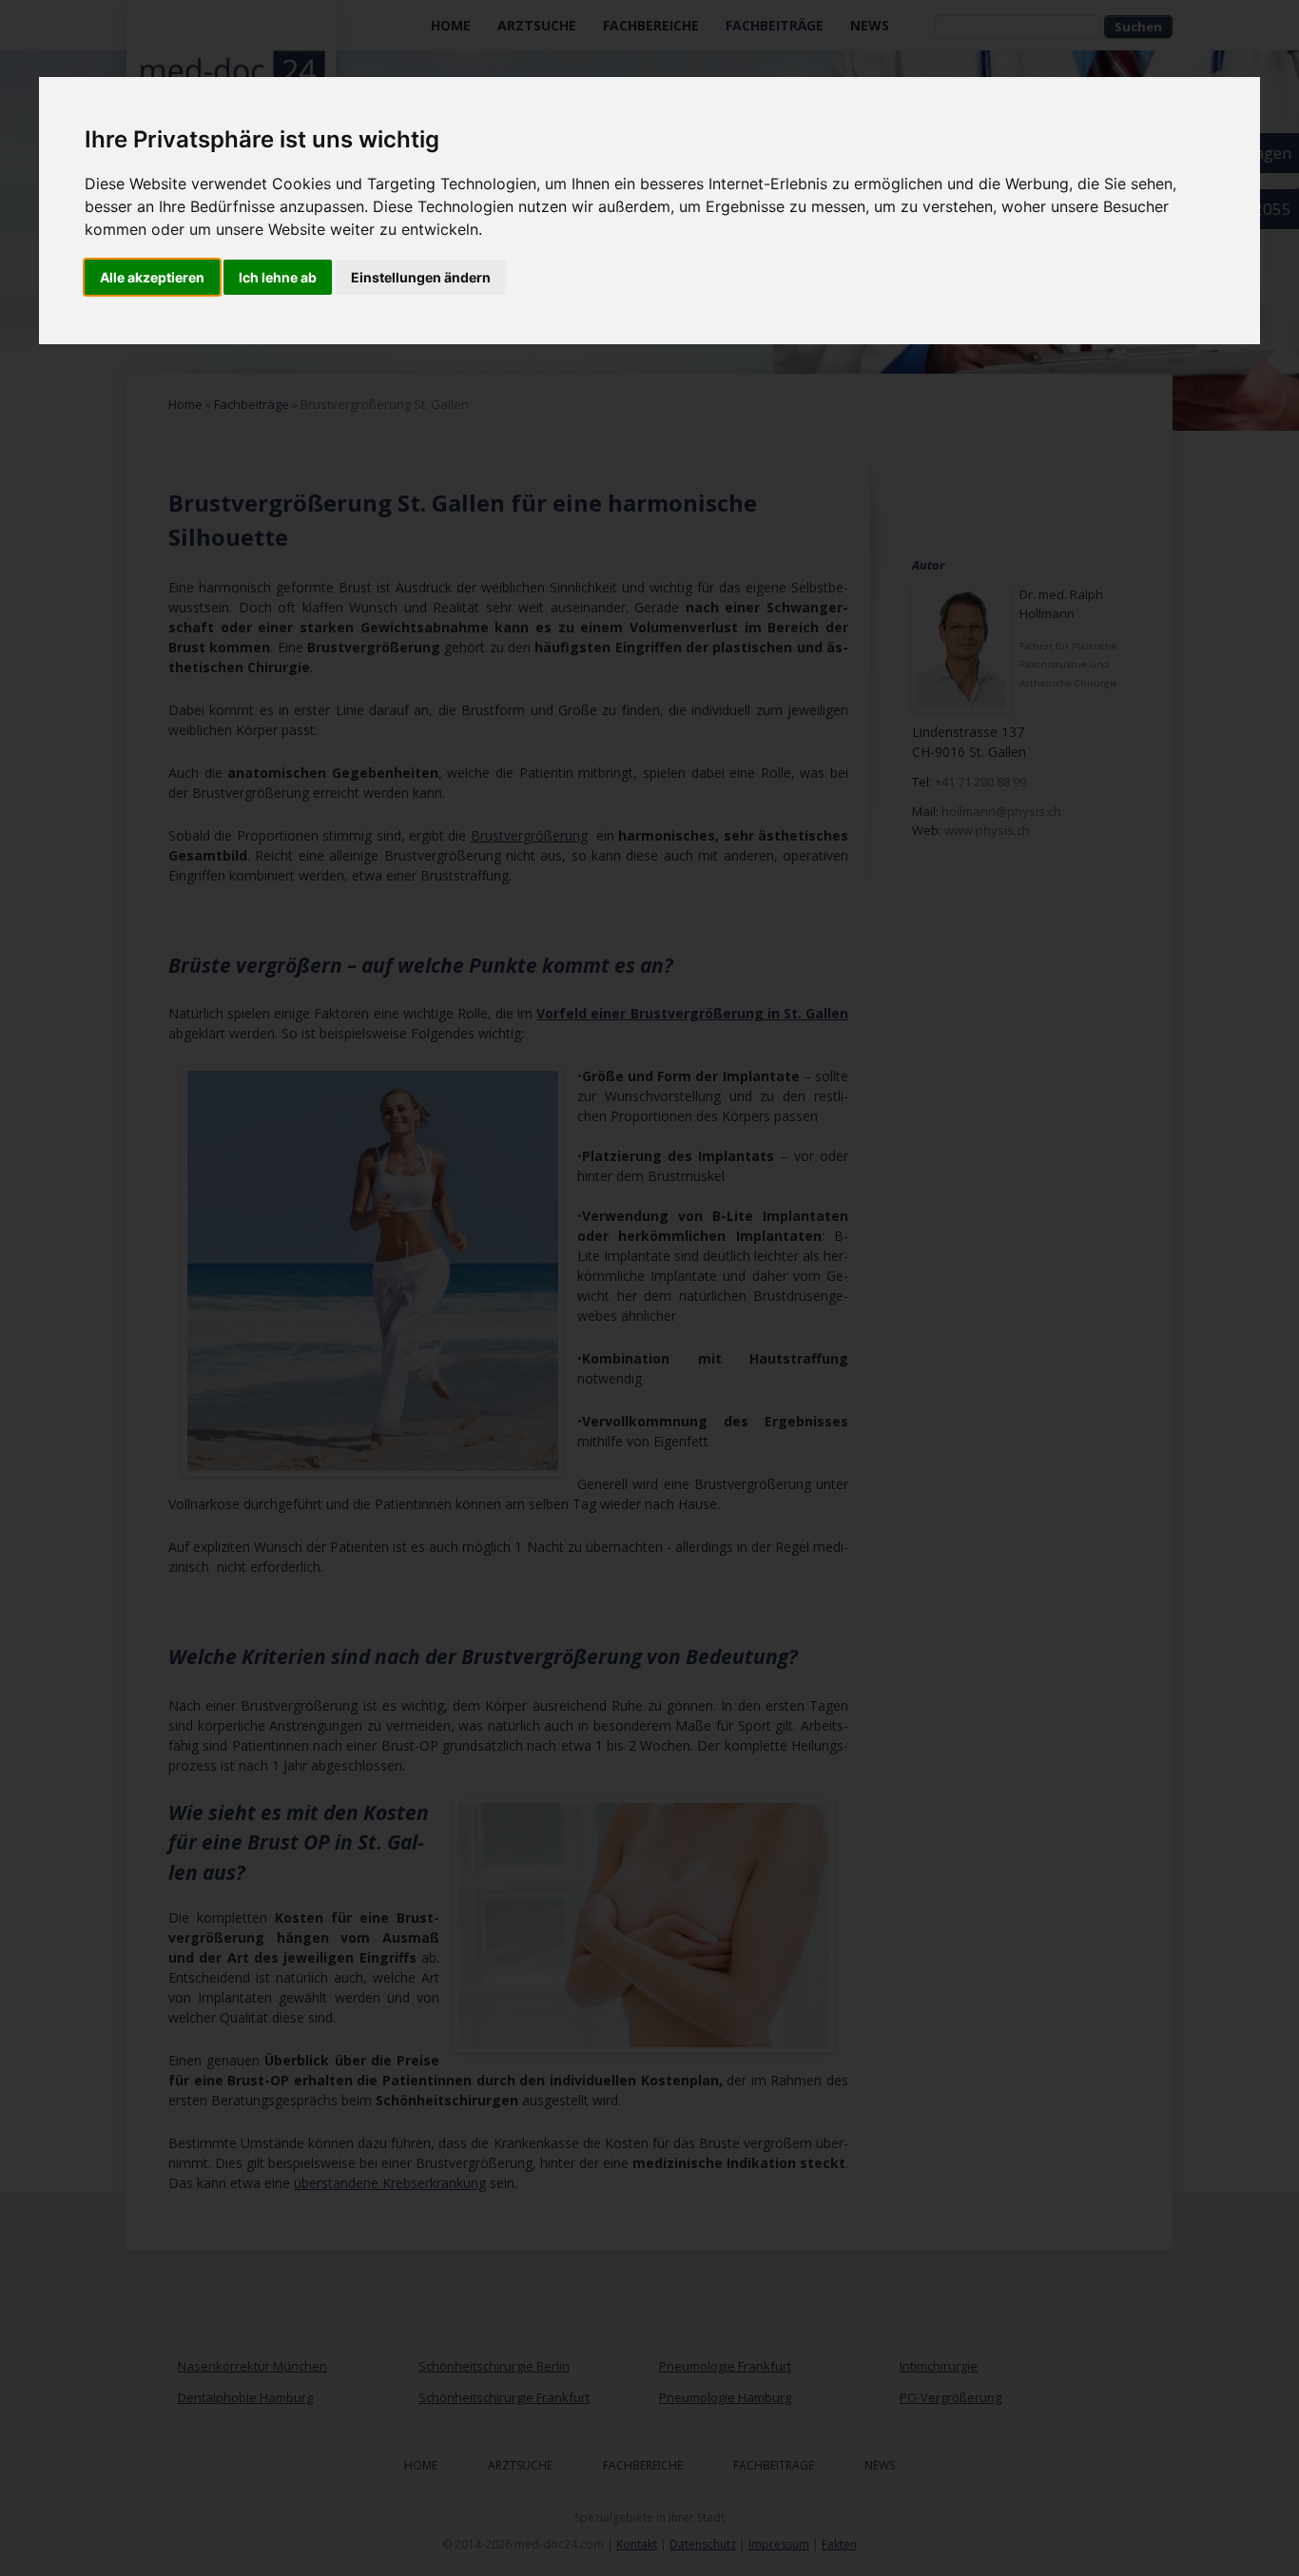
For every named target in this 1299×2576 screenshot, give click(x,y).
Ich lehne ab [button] (278, 277)
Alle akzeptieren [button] (152, 277)
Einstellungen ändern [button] (421, 277)
